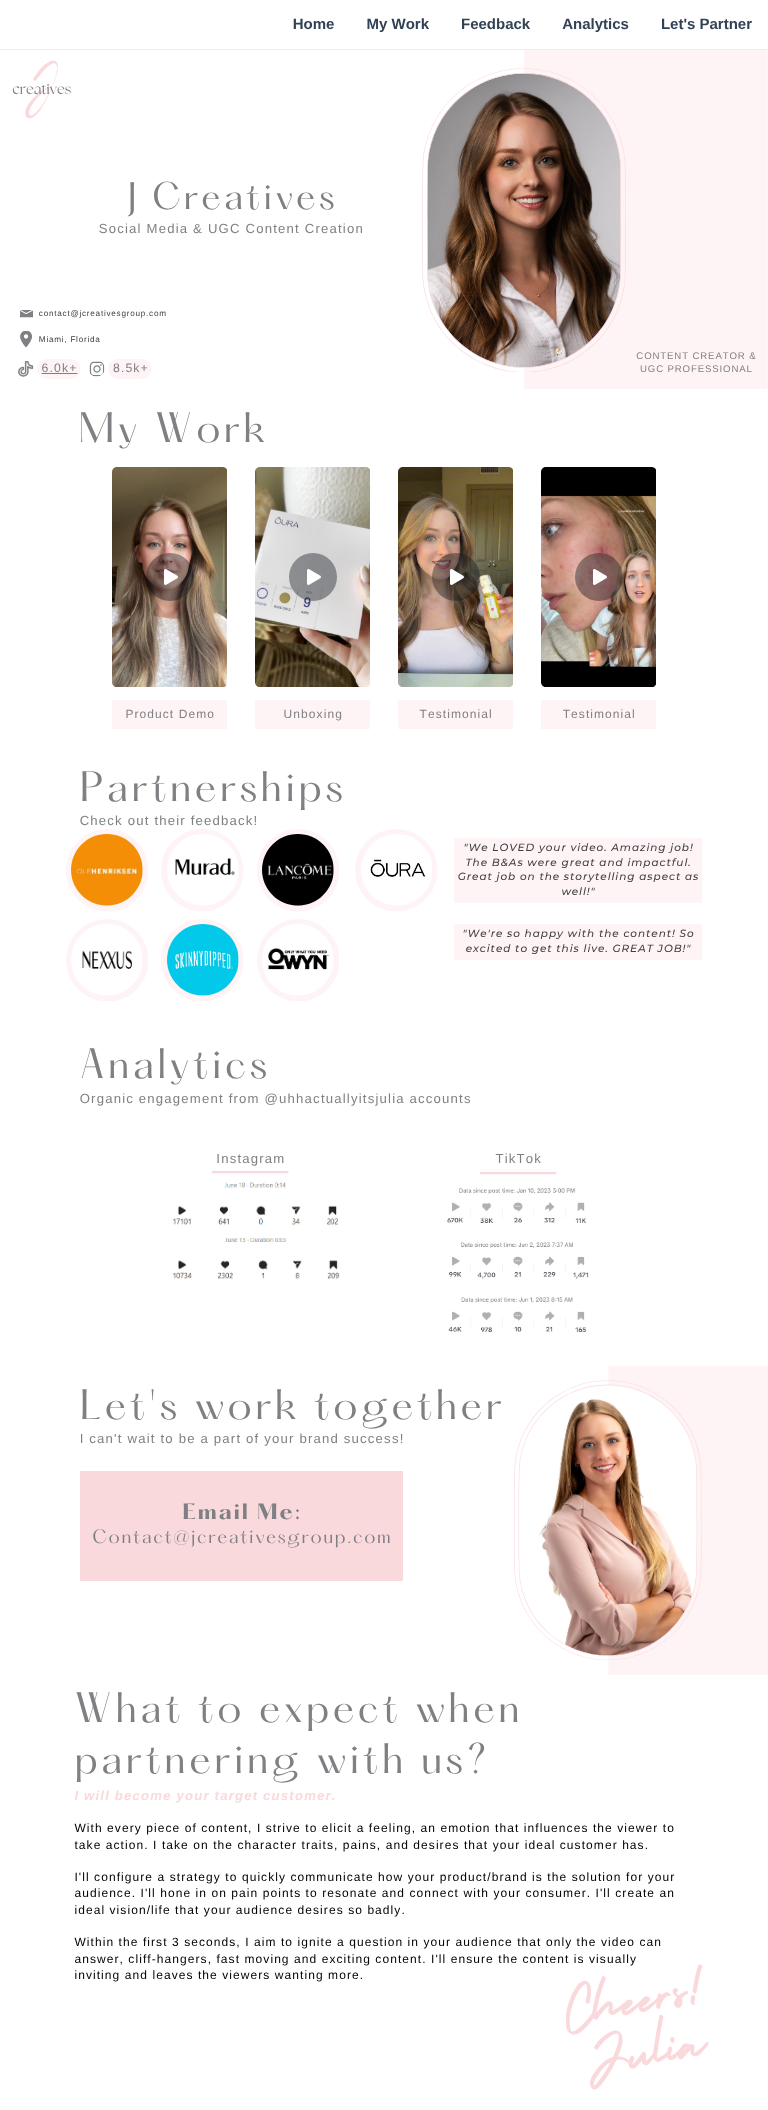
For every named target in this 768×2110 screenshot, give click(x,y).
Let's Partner (706, 24)
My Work (397, 24)
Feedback (495, 24)
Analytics (595, 24)
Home (314, 24)
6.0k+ (60, 368)
